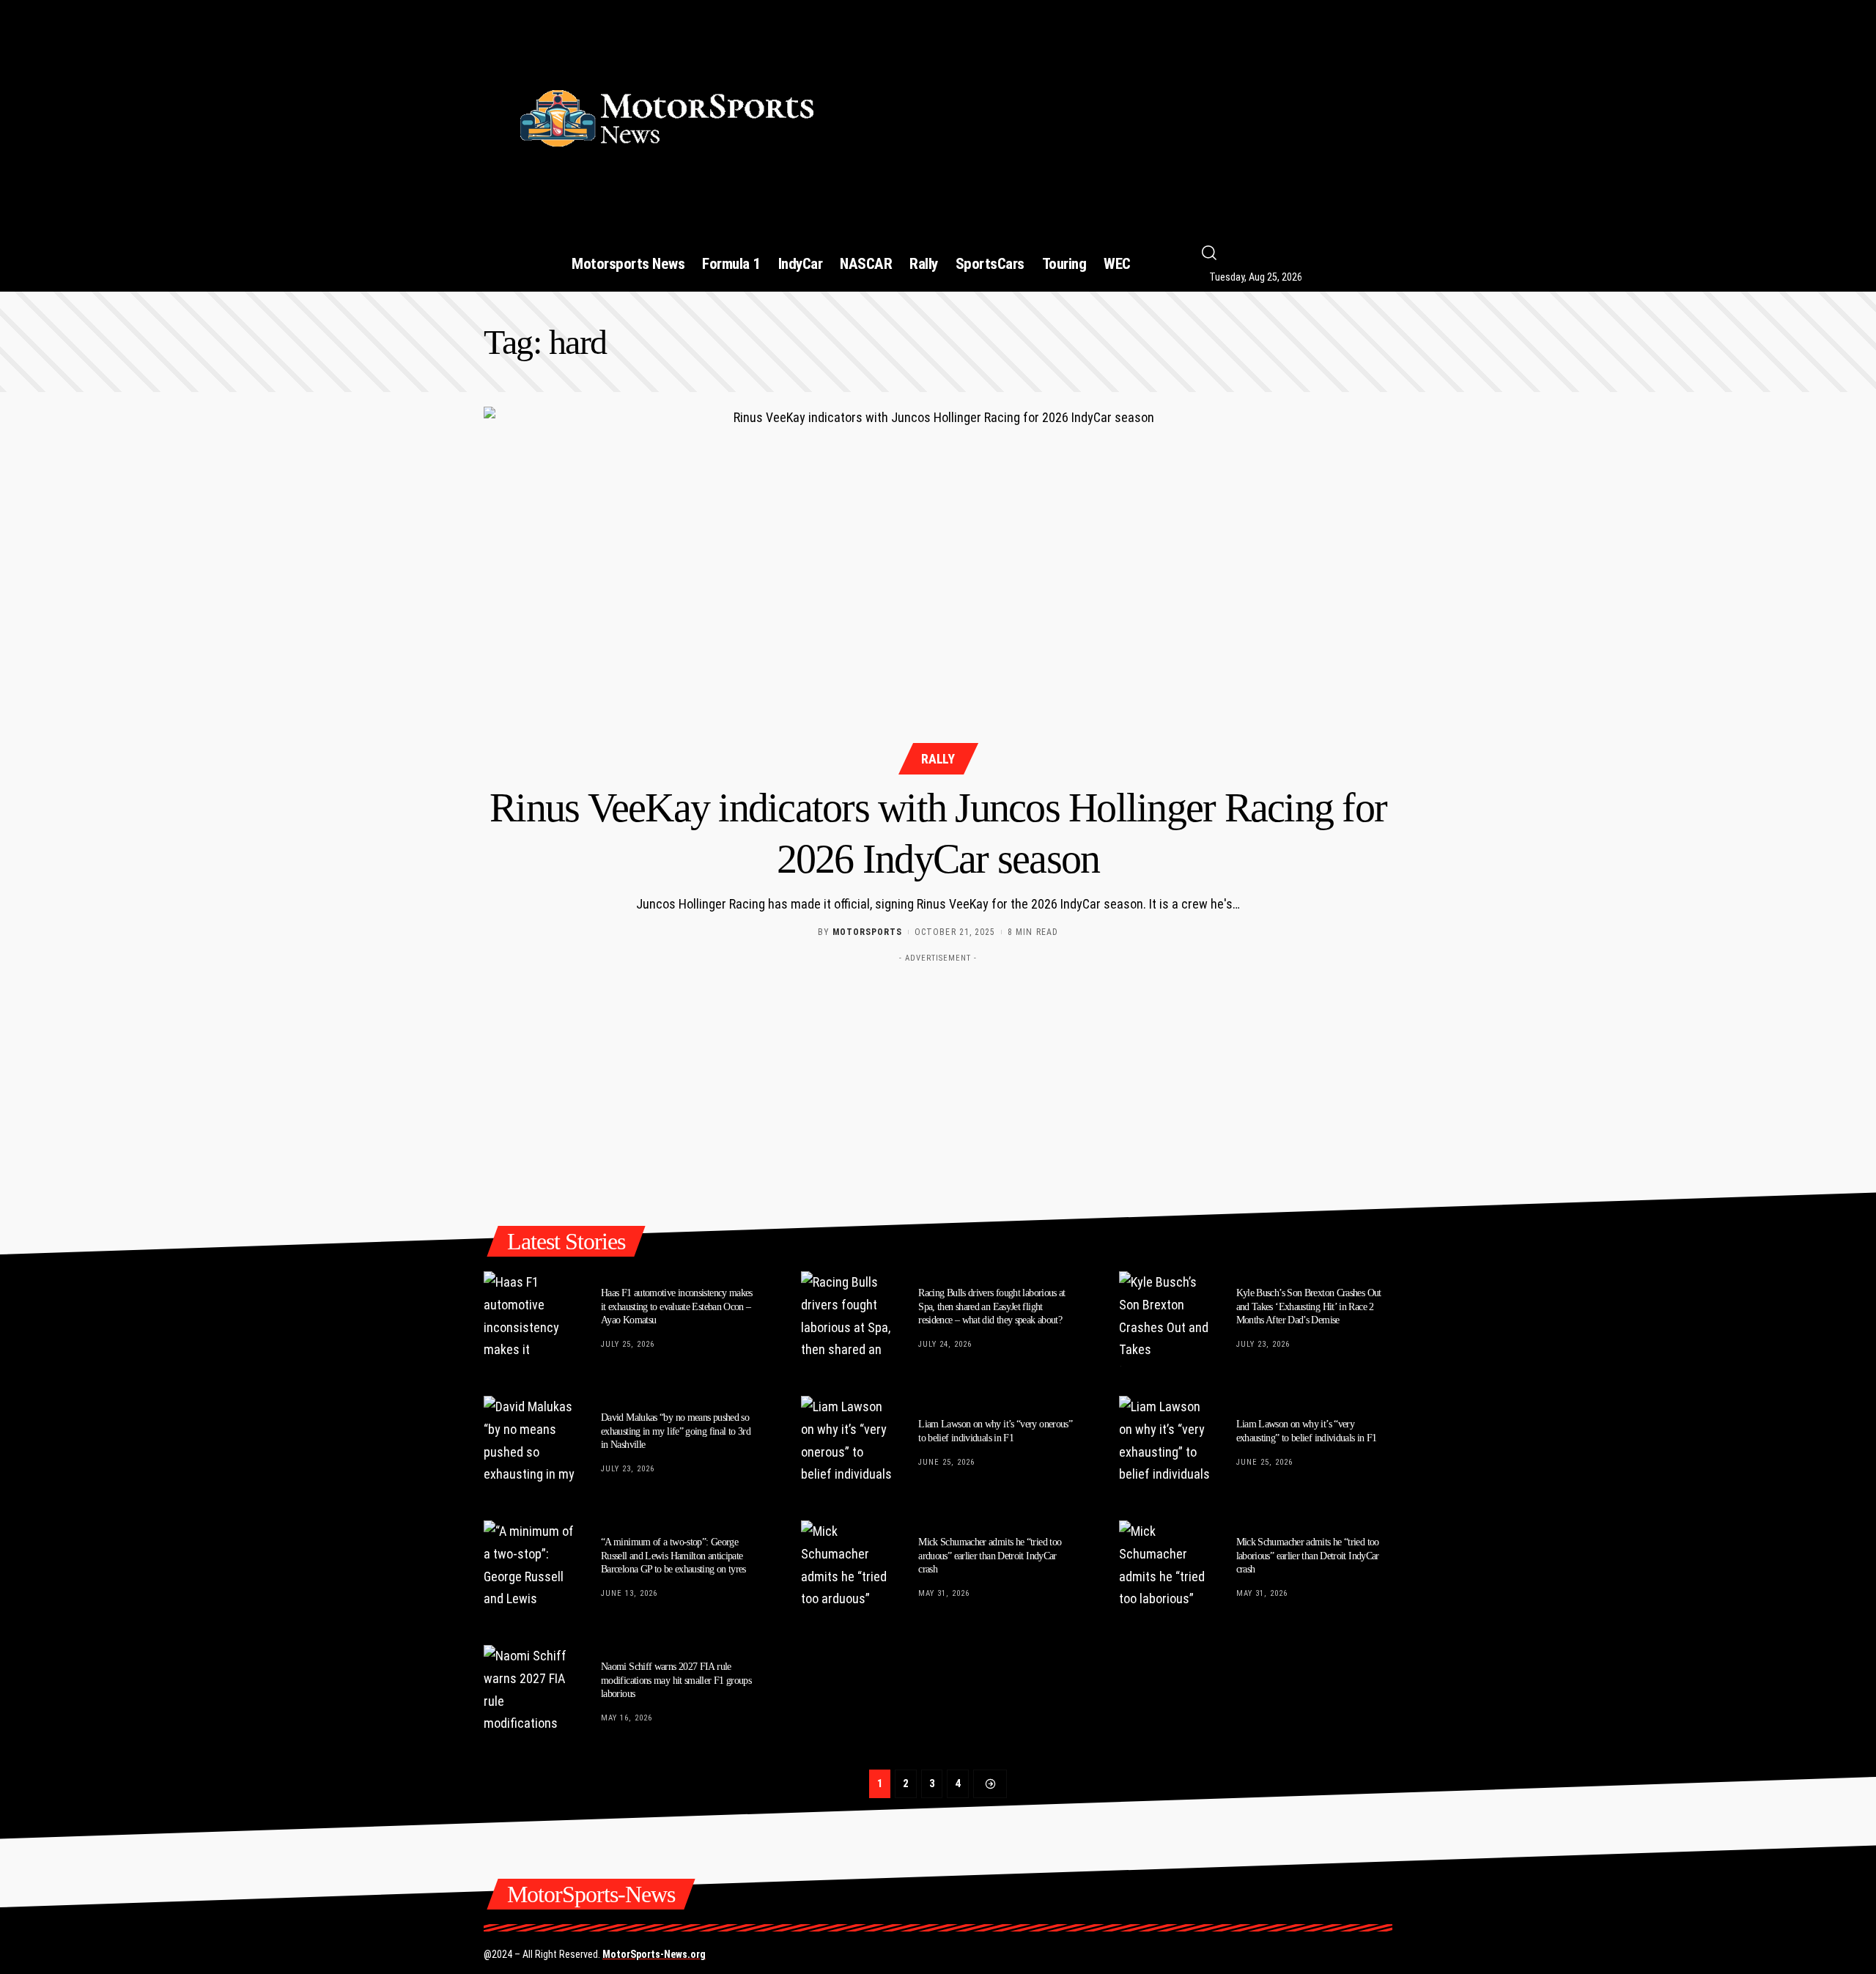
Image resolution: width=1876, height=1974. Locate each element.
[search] (1309, 253)
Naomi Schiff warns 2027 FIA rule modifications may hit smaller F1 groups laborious (676, 1680)
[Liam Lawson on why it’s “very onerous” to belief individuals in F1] (849, 1443)
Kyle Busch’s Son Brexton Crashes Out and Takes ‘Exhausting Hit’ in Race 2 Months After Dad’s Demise (1309, 1306)
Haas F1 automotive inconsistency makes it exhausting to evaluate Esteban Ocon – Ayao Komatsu (677, 1306)
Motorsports (867, 932)
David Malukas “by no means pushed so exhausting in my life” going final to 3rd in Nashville (676, 1431)
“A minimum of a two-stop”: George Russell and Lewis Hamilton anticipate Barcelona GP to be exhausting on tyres (673, 1555)
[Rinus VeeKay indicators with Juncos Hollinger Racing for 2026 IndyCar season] (938, 588)
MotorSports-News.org (654, 1954)
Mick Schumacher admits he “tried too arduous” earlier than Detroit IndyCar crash (990, 1555)
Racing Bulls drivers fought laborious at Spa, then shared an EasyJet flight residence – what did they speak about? (992, 1306)
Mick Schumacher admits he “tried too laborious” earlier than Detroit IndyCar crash (1308, 1555)
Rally (938, 759)
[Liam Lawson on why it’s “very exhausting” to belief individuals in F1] (1167, 1443)
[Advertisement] (1123, 112)
